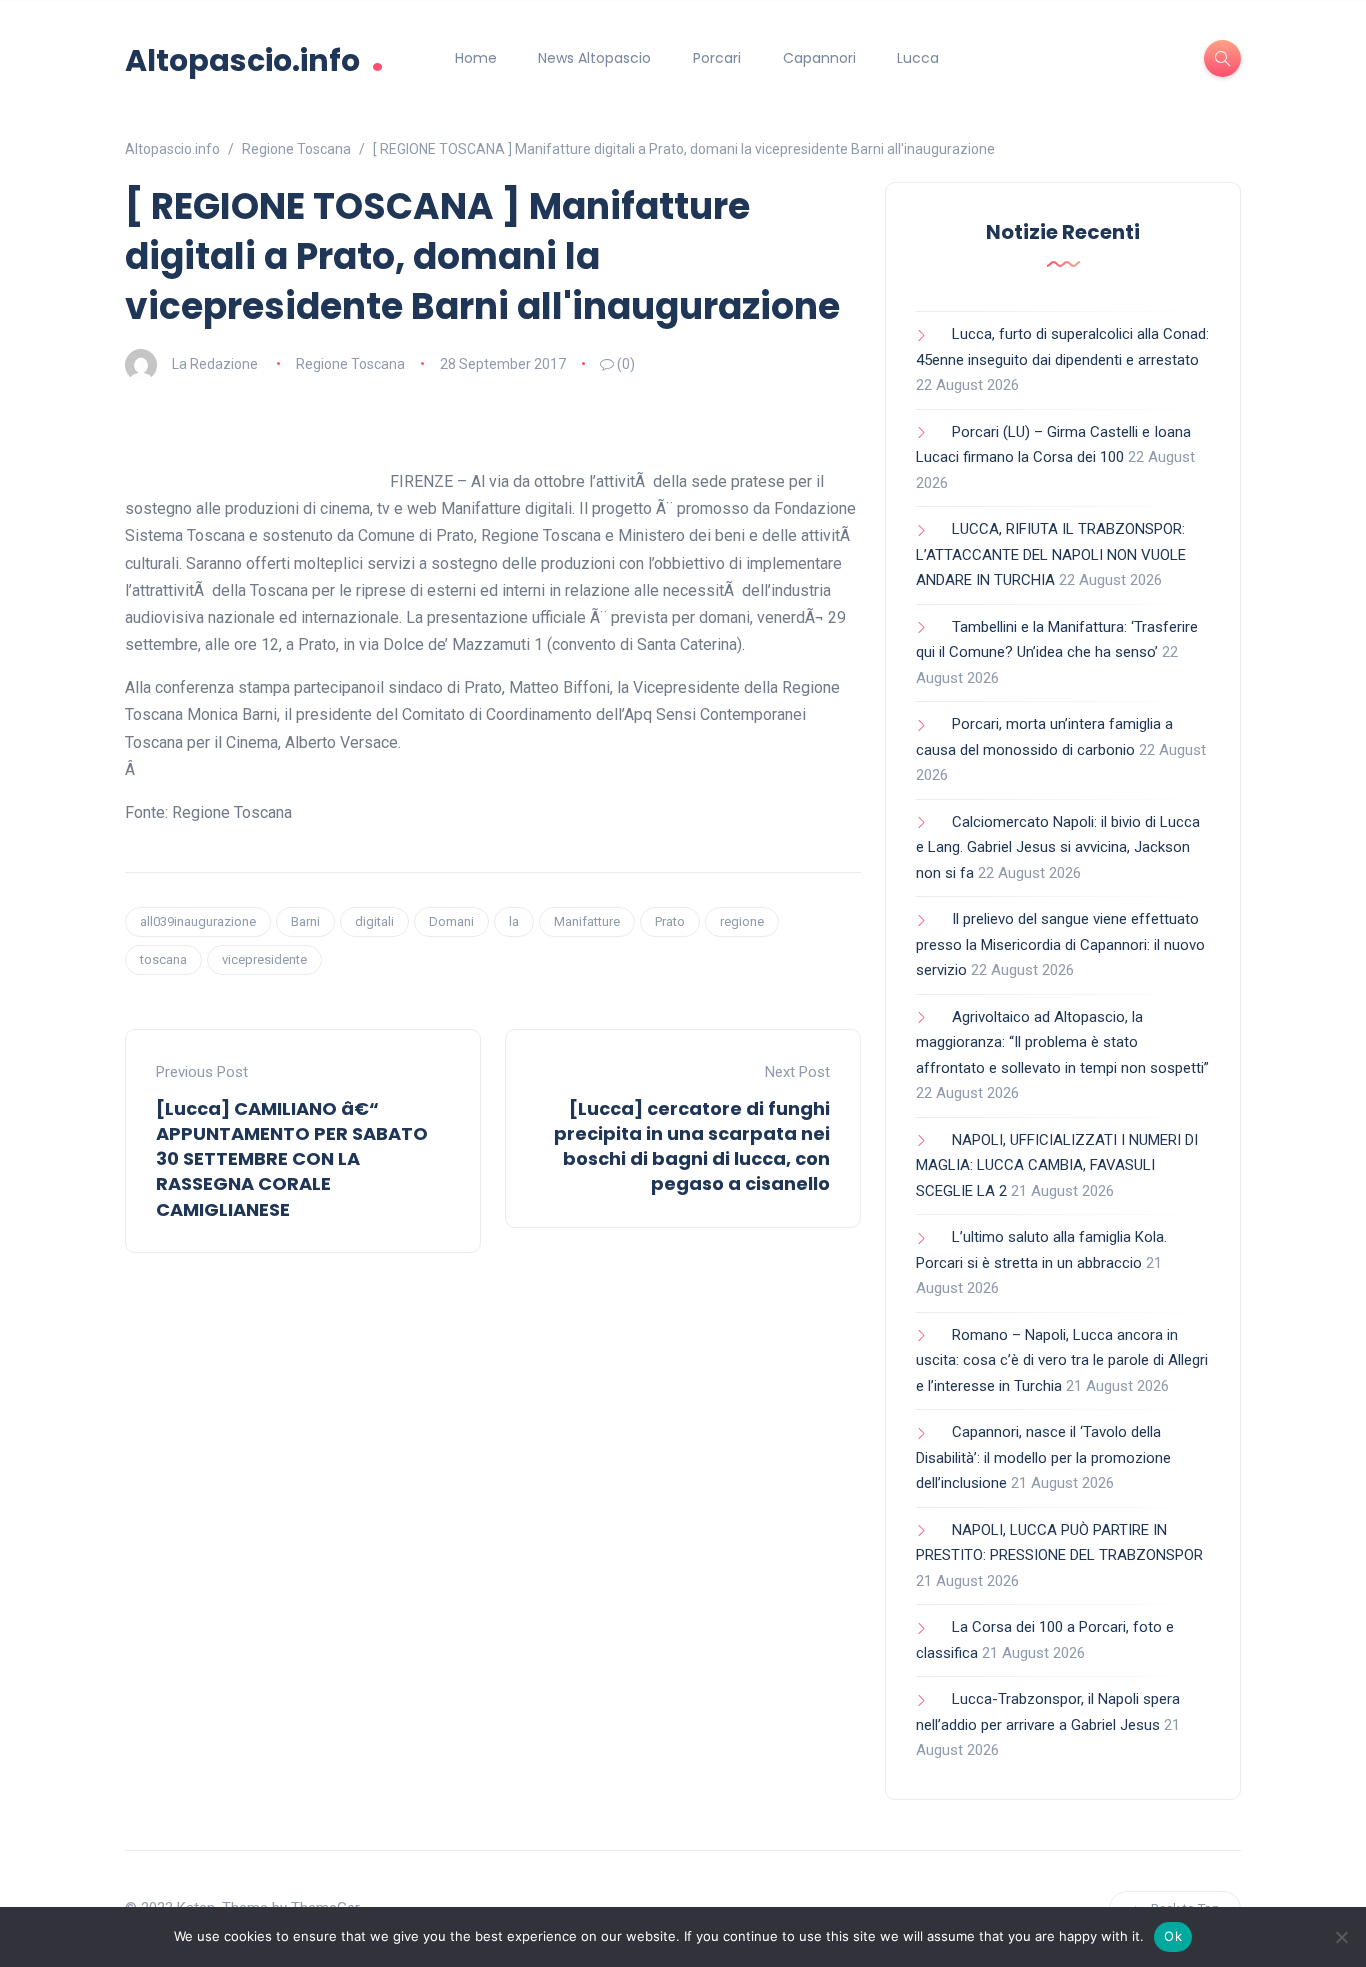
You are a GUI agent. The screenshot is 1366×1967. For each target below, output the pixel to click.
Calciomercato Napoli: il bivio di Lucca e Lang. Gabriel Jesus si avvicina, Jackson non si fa (1058, 847)
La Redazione (215, 364)
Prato (670, 921)
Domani (451, 921)
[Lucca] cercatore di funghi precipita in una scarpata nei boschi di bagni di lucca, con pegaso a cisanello (692, 1146)
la (514, 921)
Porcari (717, 58)
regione (742, 921)
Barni (305, 921)
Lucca (918, 58)
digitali (374, 921)
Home (476, 58)
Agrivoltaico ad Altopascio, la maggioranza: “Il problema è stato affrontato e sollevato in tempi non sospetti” (1062, 1042)
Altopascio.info (254, 58)
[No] (1341, 1937)
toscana (163, 959)
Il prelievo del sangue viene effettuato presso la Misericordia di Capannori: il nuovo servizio (1060, 944)
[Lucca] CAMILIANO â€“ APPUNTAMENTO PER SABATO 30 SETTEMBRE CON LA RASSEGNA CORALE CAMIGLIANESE (292, 1159)
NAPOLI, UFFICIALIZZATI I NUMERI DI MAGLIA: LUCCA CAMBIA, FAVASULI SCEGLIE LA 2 (1057, 1165)
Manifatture (587, 921)
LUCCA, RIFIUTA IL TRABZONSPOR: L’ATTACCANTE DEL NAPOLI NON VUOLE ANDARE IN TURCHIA (1051, 554)
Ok (1173, 1936)
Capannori (819, 58)
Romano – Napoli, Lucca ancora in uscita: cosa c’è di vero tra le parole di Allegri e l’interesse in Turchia (1062, 1360)
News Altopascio (594, 58)
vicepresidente (264, 959)
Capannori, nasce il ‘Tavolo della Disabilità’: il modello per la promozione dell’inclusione (1043, 1457)
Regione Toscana (350, 364)
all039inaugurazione (198, 921)
